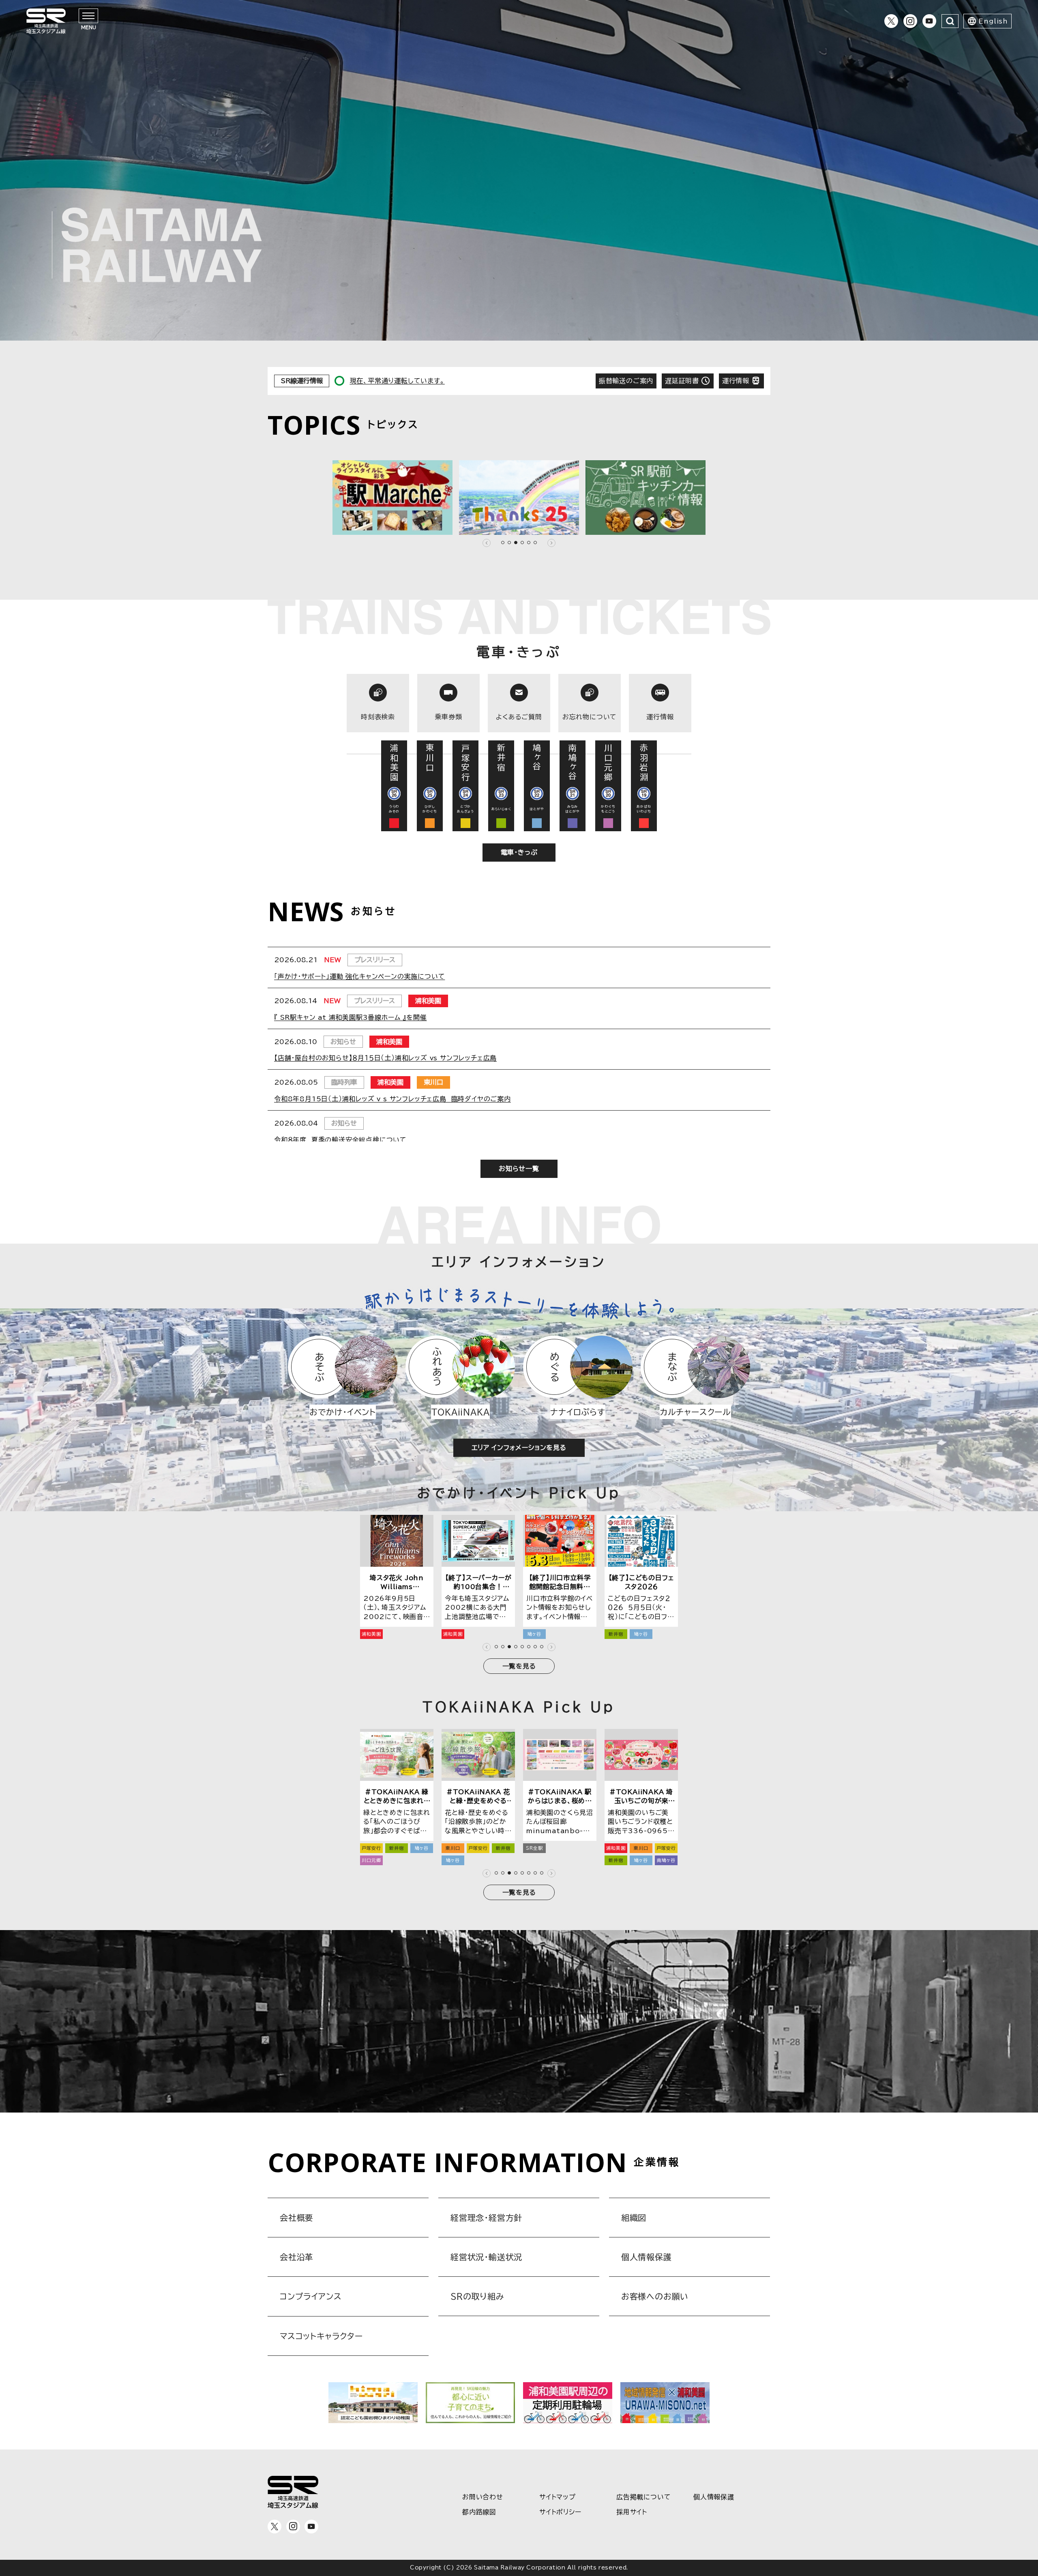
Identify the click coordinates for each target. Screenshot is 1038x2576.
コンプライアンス (311, 2296)
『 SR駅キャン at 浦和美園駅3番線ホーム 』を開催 (350, 1017)
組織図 (634, 2218)
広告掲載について (643, 2497)
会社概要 (297, 2218)
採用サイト (632, 2512)
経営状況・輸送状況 (486, 2257)
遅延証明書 (682, 381)
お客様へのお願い (655, 2296)
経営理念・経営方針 (486, 2218)
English (993, 21)
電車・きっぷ (519, 852)
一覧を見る (519, 1666)
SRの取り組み (477, 2296)
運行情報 (736, 381)
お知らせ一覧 (519, 1169)
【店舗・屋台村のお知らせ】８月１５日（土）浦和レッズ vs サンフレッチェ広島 (385, 1058)
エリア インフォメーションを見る (519, 1448)
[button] (487, 543)
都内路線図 (479, 2512)
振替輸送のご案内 (626, 381)
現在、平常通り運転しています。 (397, 381)
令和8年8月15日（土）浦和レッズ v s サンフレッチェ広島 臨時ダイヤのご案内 (392, 1099)
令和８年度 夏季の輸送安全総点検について (340, 1140)
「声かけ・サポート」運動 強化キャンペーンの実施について (359, 976)
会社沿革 (297, 2257)
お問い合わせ (483, 2497)
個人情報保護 (647, 2257)
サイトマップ (558, 2497)
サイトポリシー (560, 2512)
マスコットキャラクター (321, 2336)
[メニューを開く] (88, 16)
